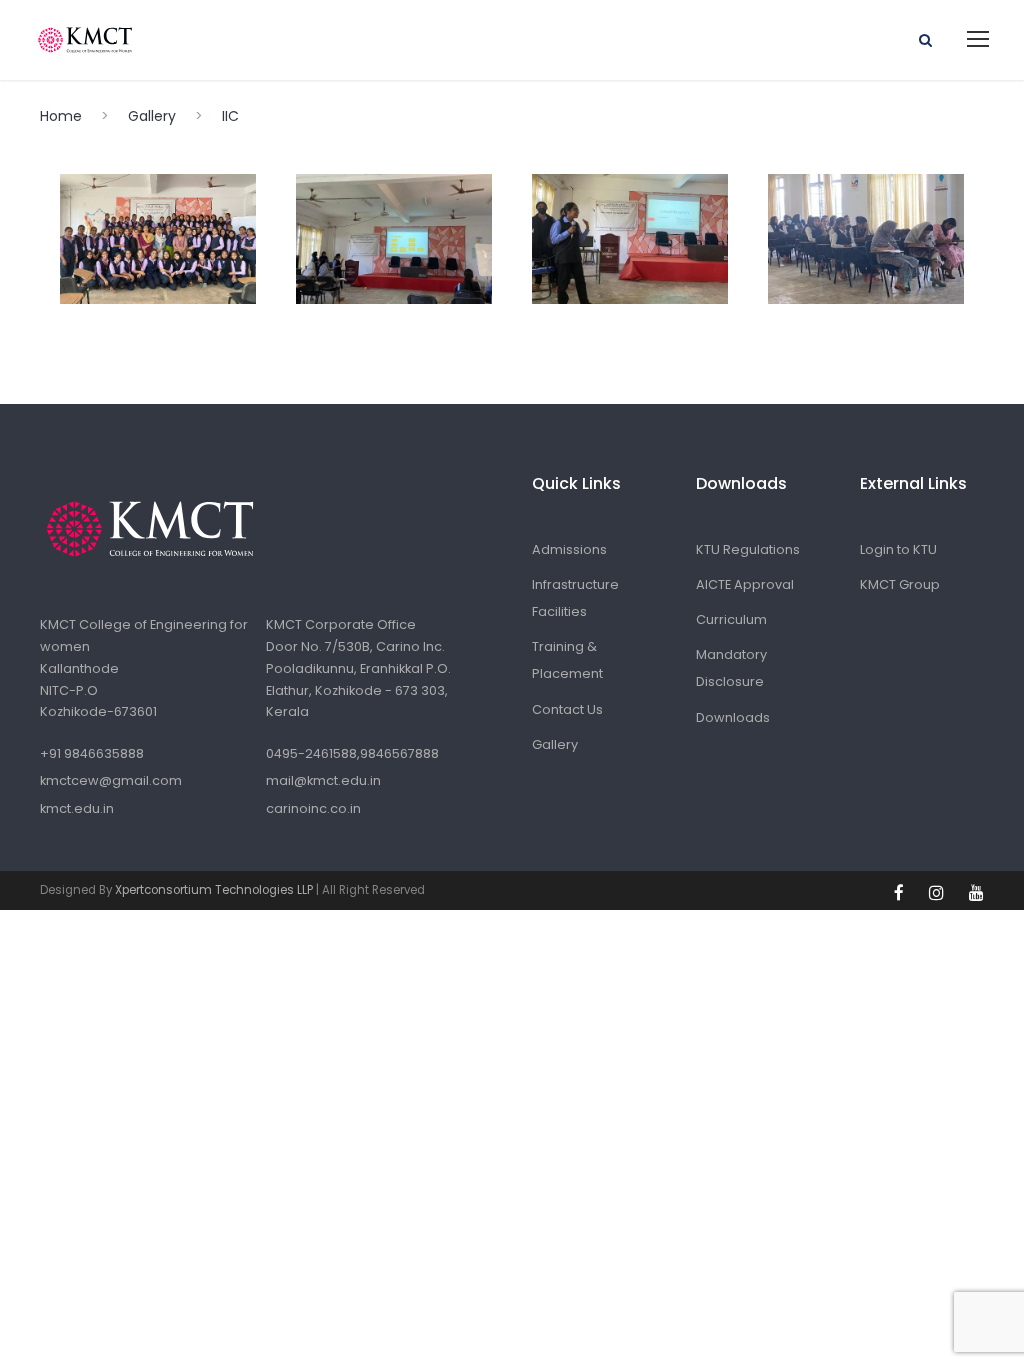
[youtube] (976, 892)
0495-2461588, (313, 753)
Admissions (569, 549)
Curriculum (731, 619)
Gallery (555, 744)
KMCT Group (900, 584)
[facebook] (901, 892)
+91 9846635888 (92, 753)
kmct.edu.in (77, 808)
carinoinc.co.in (313, 808)
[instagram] (939, 892)
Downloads (733, 717)
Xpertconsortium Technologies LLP (214, 890)
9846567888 (399, 753)
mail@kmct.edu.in (323, 780)
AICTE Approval (745, 584)
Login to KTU (898, 549)
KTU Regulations (748, 549)
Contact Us (567, 709)
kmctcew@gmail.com (111, 780)
